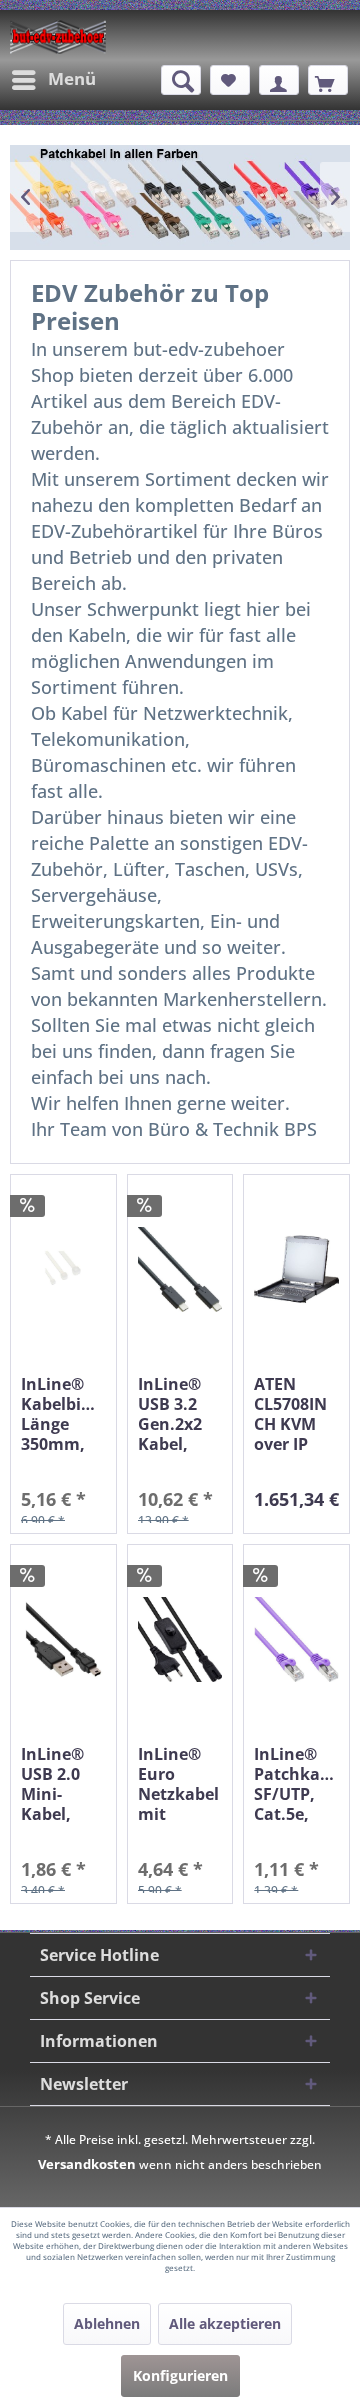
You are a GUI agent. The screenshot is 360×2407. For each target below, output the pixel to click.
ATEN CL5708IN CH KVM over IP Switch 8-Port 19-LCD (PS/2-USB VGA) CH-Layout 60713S (295, 1414)
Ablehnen (107, 2323)
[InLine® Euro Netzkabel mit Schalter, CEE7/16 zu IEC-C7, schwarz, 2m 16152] (180, 1639)
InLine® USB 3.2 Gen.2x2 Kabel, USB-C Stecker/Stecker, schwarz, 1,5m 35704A (180, 1414)
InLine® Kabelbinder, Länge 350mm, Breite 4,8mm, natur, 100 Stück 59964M (63, 1414)
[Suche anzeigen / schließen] (181, 80)
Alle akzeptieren (225, 2323)
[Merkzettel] (230, 80)
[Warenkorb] (328, 80)
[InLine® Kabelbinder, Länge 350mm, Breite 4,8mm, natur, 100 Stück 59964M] (63, 1269)
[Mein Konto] (279, 80)
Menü (72, 78)
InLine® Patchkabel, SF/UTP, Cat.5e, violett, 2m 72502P (296, 1784)
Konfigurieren (180, 2375)
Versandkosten (87, 2164)
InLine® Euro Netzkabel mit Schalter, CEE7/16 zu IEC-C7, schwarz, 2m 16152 (178, 1784)
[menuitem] (53, 80)
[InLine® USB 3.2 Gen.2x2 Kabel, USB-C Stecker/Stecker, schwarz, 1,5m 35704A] (180, 1269)
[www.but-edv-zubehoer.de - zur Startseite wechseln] (58, 37)
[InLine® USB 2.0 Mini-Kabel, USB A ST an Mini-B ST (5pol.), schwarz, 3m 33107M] (63, 1639)
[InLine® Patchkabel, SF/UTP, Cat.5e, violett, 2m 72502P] (296, 1639)
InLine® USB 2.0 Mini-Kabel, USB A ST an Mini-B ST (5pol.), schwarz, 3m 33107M (59, 1784)
